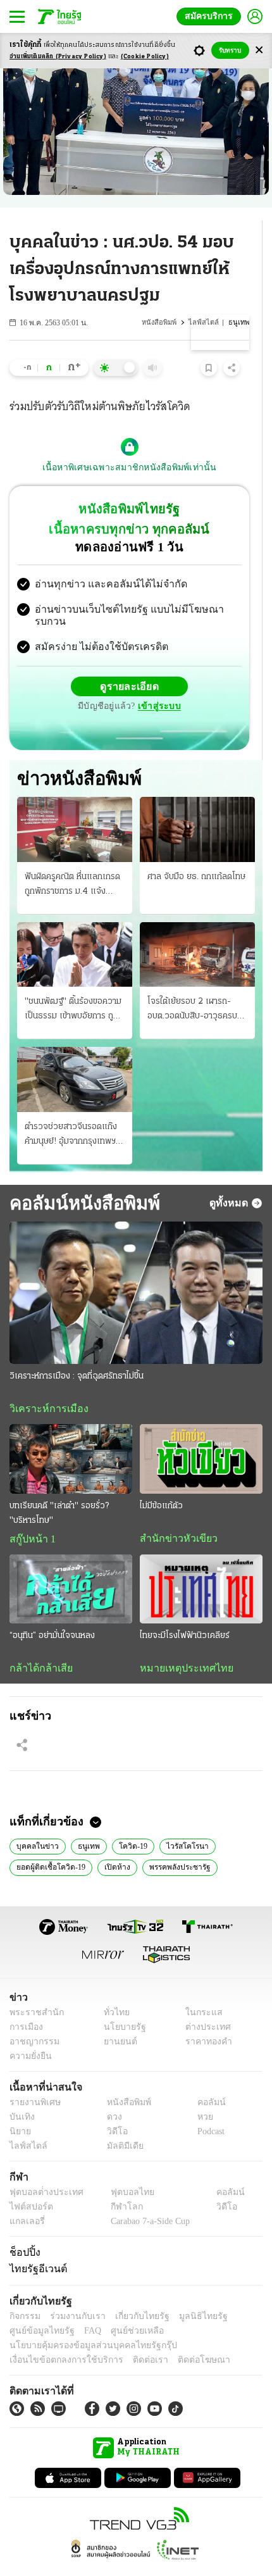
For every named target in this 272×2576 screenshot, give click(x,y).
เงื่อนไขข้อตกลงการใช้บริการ (59, 2337)
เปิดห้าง (114, 1844)
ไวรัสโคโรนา (175, 1822)
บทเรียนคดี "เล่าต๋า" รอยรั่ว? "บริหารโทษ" (59, 1488)
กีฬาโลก (116, 2184)
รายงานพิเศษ (33, 2079)
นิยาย (19, 2109)
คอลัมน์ (205, 2079)
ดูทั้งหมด (230, 1177)
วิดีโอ (113, 2109)
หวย (200, 2094)
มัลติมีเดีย (121, 2123)
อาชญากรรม (32, 2019)
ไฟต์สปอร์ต (29, 2184)
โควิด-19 (124, 1822)
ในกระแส (200, 1990)
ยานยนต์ (116, 2019)
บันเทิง (21, 2094)
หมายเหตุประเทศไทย (180, 1644)
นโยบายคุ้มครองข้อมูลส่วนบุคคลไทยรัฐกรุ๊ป (84, 2323)
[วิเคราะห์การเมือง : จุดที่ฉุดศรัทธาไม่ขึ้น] (136, 1267)
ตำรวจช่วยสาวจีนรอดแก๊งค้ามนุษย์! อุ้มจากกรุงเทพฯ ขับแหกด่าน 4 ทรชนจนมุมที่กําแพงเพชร (72, 1110)
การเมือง (25, 2004)
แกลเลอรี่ (26, 2198)
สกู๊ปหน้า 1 (30, 1514)
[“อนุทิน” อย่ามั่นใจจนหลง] (71, 1564)
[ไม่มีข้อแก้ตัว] (201, 1434)
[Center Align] (259, 50)
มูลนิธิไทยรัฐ (189, 2293)
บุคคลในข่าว (34, 1822)
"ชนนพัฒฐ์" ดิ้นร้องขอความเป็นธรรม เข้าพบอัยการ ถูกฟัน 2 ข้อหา (73, 985)
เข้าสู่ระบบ (218, 676)
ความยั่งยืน (29, 2033)
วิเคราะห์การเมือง (44, 1384)
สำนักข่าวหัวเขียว (174, 1513)
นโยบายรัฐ (120, 2004)
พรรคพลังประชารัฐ (175, 1844)
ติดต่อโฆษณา (183, 2337)
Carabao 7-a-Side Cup (147, 2198)
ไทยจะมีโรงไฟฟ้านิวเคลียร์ (185, 1611)
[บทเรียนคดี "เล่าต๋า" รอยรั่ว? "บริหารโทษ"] (71, 1434)
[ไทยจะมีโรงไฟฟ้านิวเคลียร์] (201, 1564)
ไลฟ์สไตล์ (207, 322)
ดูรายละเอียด (80, 676)
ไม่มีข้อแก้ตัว (161, 1481)
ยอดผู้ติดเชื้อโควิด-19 (50, 1844)
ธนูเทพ (82, 1822)
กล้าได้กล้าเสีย (39, 1644)
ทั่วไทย (113, 1990)
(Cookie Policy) (145, 57)
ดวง (111, 2094)
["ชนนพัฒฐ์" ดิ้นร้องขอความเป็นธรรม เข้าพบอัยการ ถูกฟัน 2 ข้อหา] (75, 928)
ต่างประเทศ (204, 2004)
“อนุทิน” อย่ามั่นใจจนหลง (52, 1611)
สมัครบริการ (211, 16)
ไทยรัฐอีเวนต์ (35, 2246)
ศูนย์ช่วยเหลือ (125, 2308)
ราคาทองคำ (205, 2019)
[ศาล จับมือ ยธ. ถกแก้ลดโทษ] (197, 804)
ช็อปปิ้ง (23, 2229)
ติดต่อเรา (134, 2337)
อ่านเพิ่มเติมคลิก (58, 57)
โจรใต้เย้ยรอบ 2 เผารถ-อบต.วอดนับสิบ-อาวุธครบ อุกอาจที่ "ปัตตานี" (192, 985)
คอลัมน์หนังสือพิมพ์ (80, 1177)
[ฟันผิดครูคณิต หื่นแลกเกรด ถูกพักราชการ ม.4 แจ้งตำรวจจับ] (75, 804)
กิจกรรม (24, 2293)
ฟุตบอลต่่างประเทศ (42, 2169)
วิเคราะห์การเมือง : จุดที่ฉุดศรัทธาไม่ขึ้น (77, 1351)
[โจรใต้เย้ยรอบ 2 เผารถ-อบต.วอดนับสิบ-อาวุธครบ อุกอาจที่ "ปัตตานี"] (197, 928)
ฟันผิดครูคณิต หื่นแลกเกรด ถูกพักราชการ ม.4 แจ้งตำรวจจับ (72, 860)
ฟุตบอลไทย (121, 2169)
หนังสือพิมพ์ (165, 322)
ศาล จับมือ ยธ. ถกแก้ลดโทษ (196, 851)
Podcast (208, 2109)
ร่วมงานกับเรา (73, 2293)
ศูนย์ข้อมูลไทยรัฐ (38, 2308)
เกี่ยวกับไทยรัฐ (133, 2293)
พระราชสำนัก (33, 1990)
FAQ (84, 2308)
